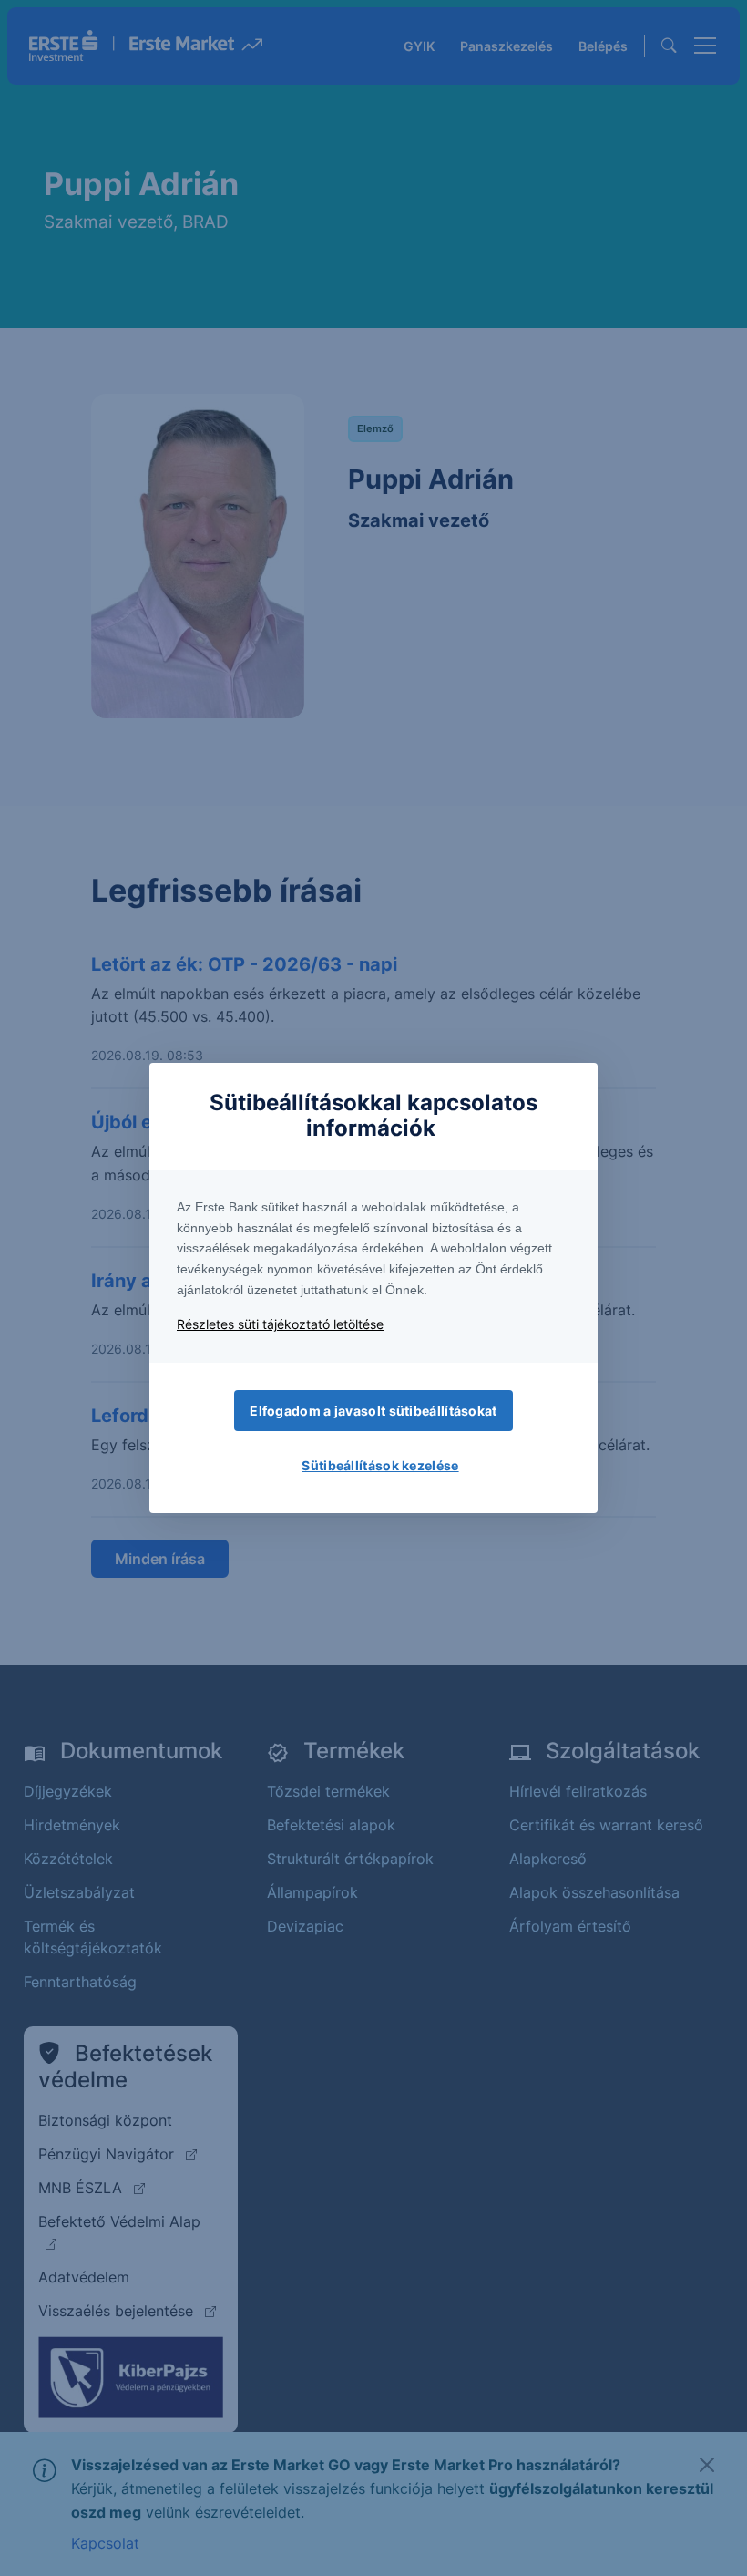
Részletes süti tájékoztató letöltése (280, 1324)
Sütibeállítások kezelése (380, 1465)
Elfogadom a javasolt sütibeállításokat (373, 1411)
